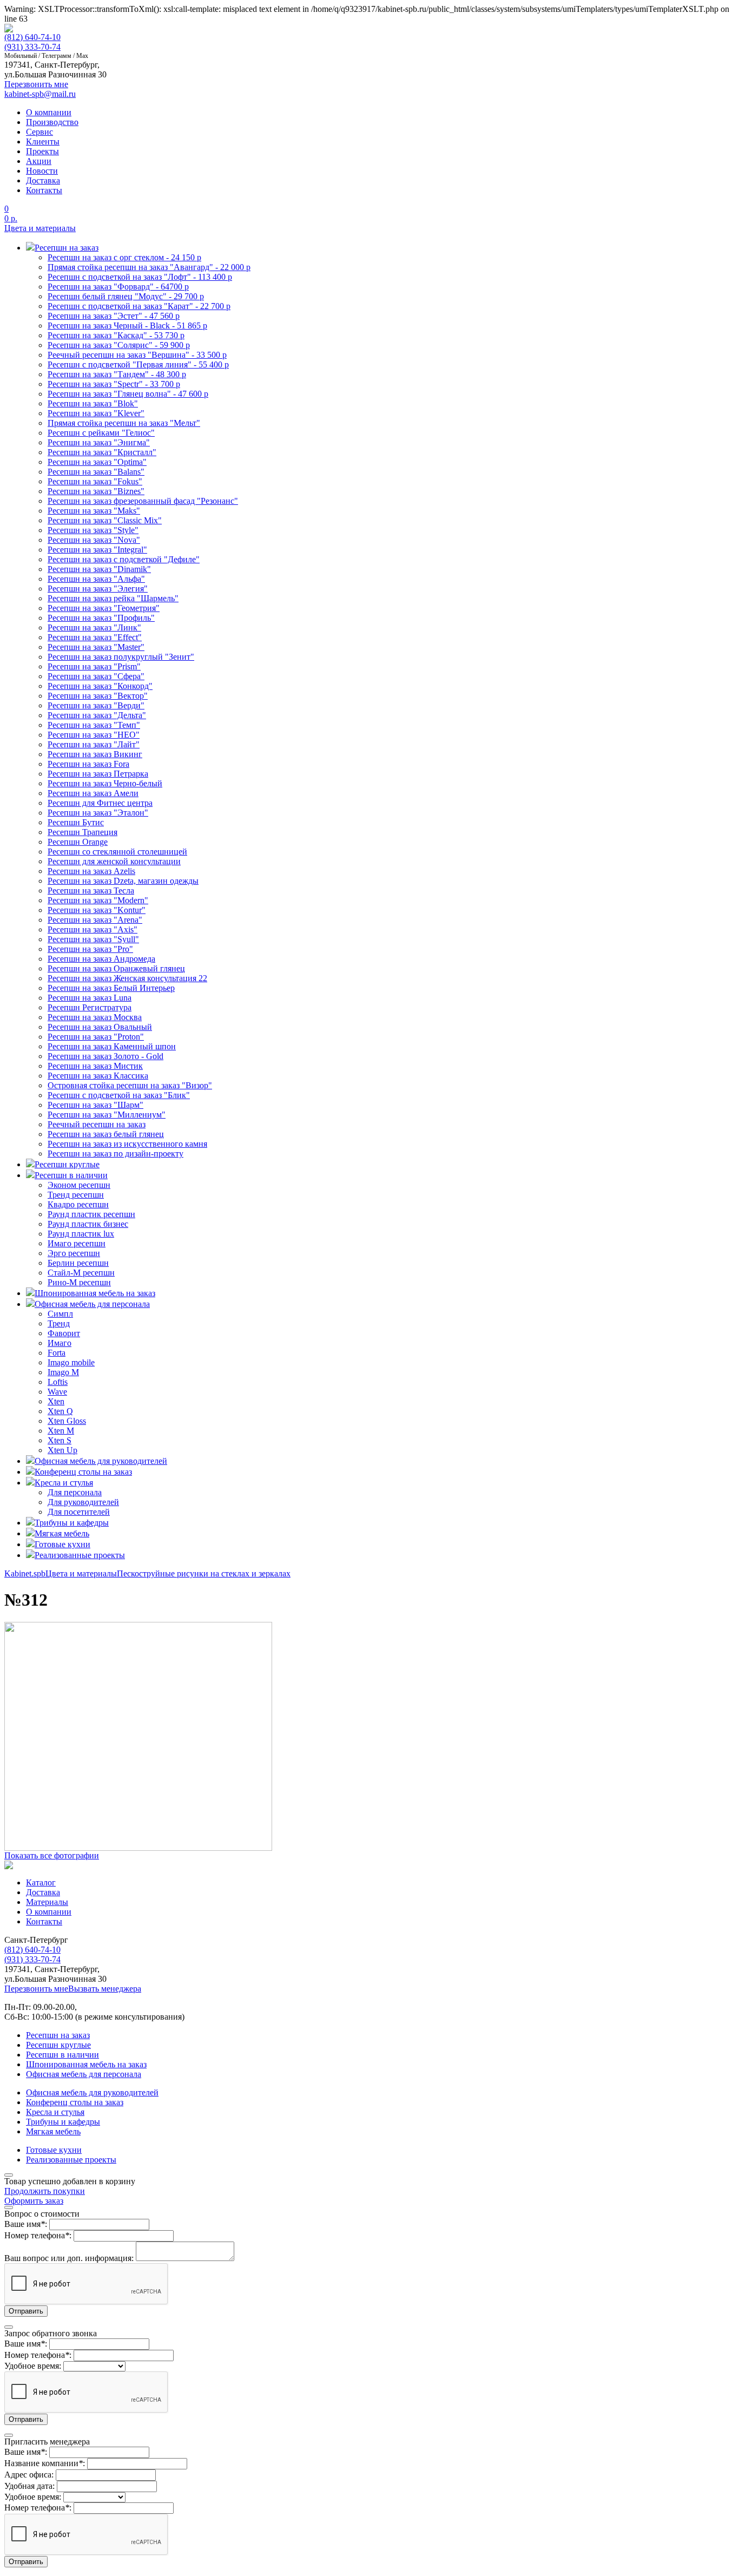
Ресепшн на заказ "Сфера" (96, 676)
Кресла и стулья (55, 2112)
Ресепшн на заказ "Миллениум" (107, 1115)
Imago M (63, 1372)
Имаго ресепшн (77, 1243)
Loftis (58, 1382)
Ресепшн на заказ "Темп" (94, 725)
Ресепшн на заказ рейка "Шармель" (113, 598)
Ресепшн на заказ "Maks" (94, 511)
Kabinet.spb (25, 1573)
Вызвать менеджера (105, 1989)
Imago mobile (71, 1362)
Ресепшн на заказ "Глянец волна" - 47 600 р (128, 394)
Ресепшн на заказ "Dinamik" (99, 569)
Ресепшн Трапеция (83, 832)
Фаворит (64, 1333)
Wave (57, 1392)
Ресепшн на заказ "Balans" (96, 472)
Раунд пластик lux (81, 1234)
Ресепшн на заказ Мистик (95, 1066)
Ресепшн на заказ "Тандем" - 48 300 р (117, 374)
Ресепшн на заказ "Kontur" (97, 910)
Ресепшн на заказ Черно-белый (105, 783)
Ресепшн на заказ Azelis (91, 871)
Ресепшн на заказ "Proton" (96, 1037)
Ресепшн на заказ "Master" (96, 647)
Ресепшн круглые (58, 2045)
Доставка (43, 180)
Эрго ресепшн (74, 1253)
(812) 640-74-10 (32, 37)
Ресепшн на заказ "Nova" (94, 540)
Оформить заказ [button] (34, 2201)
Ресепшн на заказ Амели (93, 793)
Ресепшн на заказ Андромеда (101, 959)
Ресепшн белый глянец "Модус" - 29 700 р (126, 296)
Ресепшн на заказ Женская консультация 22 (127, 978)
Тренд (59, 1323)
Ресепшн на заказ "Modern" (98, 900)
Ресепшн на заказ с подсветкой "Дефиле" (124, 559)
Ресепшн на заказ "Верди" (96, 705)
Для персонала (75, 1492)
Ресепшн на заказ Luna (90, 998)
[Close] (9, 2175)
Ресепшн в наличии (62, 2055)
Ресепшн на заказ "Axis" (93, 929)
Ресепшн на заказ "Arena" (95, 920)
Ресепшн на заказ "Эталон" (98, 813)
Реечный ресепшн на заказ (97, 1124)
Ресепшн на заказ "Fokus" (95, 481)
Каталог (41, 1882)
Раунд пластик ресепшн (91, 1214)
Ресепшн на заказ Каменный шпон (112, 1046)
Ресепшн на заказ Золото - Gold (105, 1056)
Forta (57, 1353)
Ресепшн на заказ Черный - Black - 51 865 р (127, 326)
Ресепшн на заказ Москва (95, 1017)
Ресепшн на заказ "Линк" (94, 627)
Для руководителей (83, 1502)
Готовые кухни (54, 2150)
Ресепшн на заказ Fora (88, 764)
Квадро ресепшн (78, 1204)
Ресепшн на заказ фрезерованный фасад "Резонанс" (143, 501)
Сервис (39, 132)
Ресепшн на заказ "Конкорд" (100, 686)
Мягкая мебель (53, 2131)
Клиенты (43, 142)
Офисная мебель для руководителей (92, 2092)
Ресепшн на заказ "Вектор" (98, 696)
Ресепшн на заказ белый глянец (106, 1134)
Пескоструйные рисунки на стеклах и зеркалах (204, 1573)
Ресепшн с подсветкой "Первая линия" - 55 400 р (138, 364)
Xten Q (60, 1411)
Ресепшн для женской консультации (114, 861)
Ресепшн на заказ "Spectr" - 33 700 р (114, 384)
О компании (49, 112)
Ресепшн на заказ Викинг (95, 754)
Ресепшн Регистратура (90, 1007)
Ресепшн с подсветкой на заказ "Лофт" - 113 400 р (140, 277)
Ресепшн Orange (78, 842)
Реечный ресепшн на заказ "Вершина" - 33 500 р (137, 355)
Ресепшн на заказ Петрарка (98, 774)
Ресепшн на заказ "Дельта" (97, 715)
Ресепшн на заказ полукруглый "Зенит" (121, 657)
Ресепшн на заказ (58, 2035)
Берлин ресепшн (78, 1263)
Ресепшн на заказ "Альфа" (96, 579)
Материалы (47, 1902)
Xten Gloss (67, 1421)
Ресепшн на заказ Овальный (100, 1027)
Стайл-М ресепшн (81, 1273)
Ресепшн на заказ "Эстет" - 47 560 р (114, 316)
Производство (52, 122)
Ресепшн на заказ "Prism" (94, 666)
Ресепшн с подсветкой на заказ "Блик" (119, 1095)
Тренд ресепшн (76, 1195)
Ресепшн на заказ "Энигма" (99, 442)
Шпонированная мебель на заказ (86, 2064)
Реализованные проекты (71, 2160)
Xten (56, 1401)
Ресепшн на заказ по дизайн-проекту (116, 1154)
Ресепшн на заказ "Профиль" (101, 618)
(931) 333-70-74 (32, 47)
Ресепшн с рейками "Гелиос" (101, 433)
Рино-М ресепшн (79, 1282)
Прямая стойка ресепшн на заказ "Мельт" (124, 423)
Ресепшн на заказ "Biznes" (96, 491)
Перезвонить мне (36, 1989)
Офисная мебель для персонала (84, 2074)
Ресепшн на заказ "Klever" (96, 413)
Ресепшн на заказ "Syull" (93, 939)
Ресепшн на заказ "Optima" (97, 462)
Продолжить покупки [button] (45, 2191)
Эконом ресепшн (79, 1185)
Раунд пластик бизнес (88, 1224)
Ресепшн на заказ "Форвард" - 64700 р (118, 287)
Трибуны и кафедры (63, 2122)
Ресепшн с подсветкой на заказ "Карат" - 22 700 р (139, 306)
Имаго (60, 1343)
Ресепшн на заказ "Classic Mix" (105, 520)
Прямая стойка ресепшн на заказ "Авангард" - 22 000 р (149, 267)
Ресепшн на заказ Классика (98, 1076)
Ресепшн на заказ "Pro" (90, 949)
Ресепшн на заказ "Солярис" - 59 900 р (119, 345)
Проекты (42, 151)
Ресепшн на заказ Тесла (91, 891)
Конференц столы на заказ (75, 2102)
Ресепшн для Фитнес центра (100, 803)
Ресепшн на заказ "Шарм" (95, 1105)
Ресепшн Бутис (76, 822)
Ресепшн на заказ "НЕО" (94, 735)
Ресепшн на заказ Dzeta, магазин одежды (123, 881)
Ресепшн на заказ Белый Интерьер (111, 988)
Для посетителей (79, 1512)
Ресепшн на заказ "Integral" (97, 550)
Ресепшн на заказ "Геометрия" (104, 608)
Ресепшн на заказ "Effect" (95, 637)
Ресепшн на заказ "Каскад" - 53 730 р (116, 335)
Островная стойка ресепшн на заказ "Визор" (130, 1085)
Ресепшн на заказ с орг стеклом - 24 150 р (124, 257)
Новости (42, 171)
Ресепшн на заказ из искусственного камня (127, 1144)
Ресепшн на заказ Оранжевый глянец (116, 968)
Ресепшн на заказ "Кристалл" (102, 452)
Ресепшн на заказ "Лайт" (94, 744)
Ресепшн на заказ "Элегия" (98, 589)
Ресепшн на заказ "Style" (93, 530)
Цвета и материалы (40, 228)
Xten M (61, 1431)
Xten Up (62, 1450)
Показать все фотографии (52, 1855)
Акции (39, 161)
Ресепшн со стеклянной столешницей (117, 852)
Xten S (60, 1440)
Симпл (60, 1314)
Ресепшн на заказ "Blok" (93, 403)
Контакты (44, 190)
